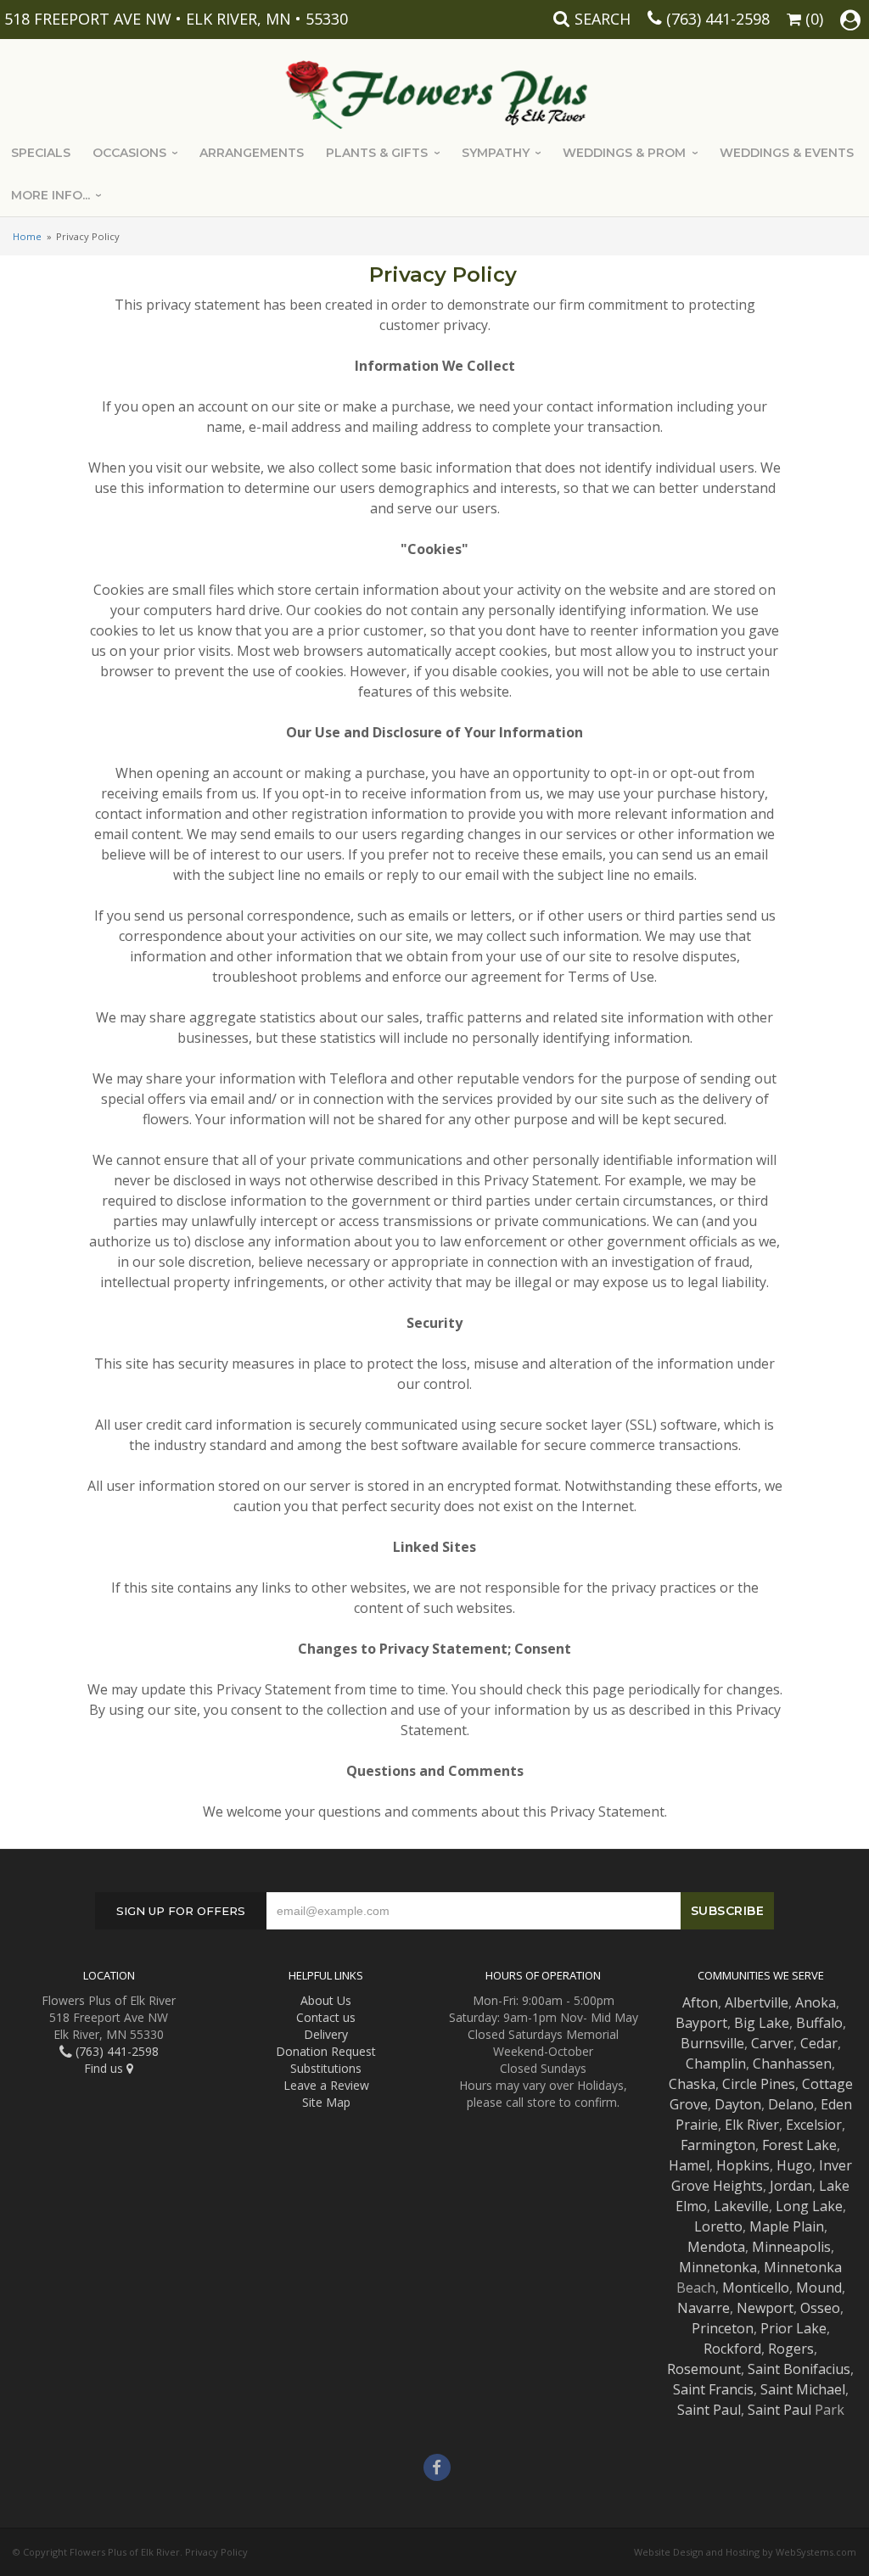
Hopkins (743, 2165)
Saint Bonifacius (799, 2369)
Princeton (723, 2328)
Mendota (716, 2247)
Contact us (326, 2017)
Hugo (794, 2165)
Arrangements (252, 153)
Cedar (819, 2043)
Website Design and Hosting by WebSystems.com (745, 2552)
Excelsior (814, 2125)
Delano (791, 2104)
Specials (41, 153)
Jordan (791, 2186)
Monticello (756, 2288)
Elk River (752, 2125)
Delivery (326, 2034)
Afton (700, 2002)
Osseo (820, 2308)
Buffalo (819, 2023)
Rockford (732, 2349)
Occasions (129, 153)
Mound (819, 2288)
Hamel (689, 2165)
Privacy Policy (216, 2552)
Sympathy (496, 153)
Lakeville (741, 2206)
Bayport (701, 2023)
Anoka (816, 2002)
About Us (326, 2000)
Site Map (326, 2102)
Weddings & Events (787, 153)
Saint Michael (803, 2389)
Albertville (757, 2002)
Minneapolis (791, 2247)
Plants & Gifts (377, 153)
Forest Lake (799, 2145)
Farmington (718, 2145)
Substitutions (326, 2068)
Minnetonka (718, 2267)
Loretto (718, 2226)
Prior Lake (793, 2328)
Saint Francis (713, 2389)
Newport (765, 2308)
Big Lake (762, 2023)
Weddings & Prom (624, 153)
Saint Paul (709, 2410)
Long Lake (809, 2206)
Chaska (692, 2084)
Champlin (716, 2064)
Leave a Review (326, 2085)
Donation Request (326, 2051)
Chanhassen (792, 2064)
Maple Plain (787, 2226)
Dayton (738, 2104)
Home (27, 236)
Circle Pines (759, 2084)
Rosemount (704, 2369)
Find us (105, 2068)
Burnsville (712, 2043)
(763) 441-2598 (718, 19)
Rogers (791, 2349)
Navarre (704, 2308)
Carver (772, 2043)
